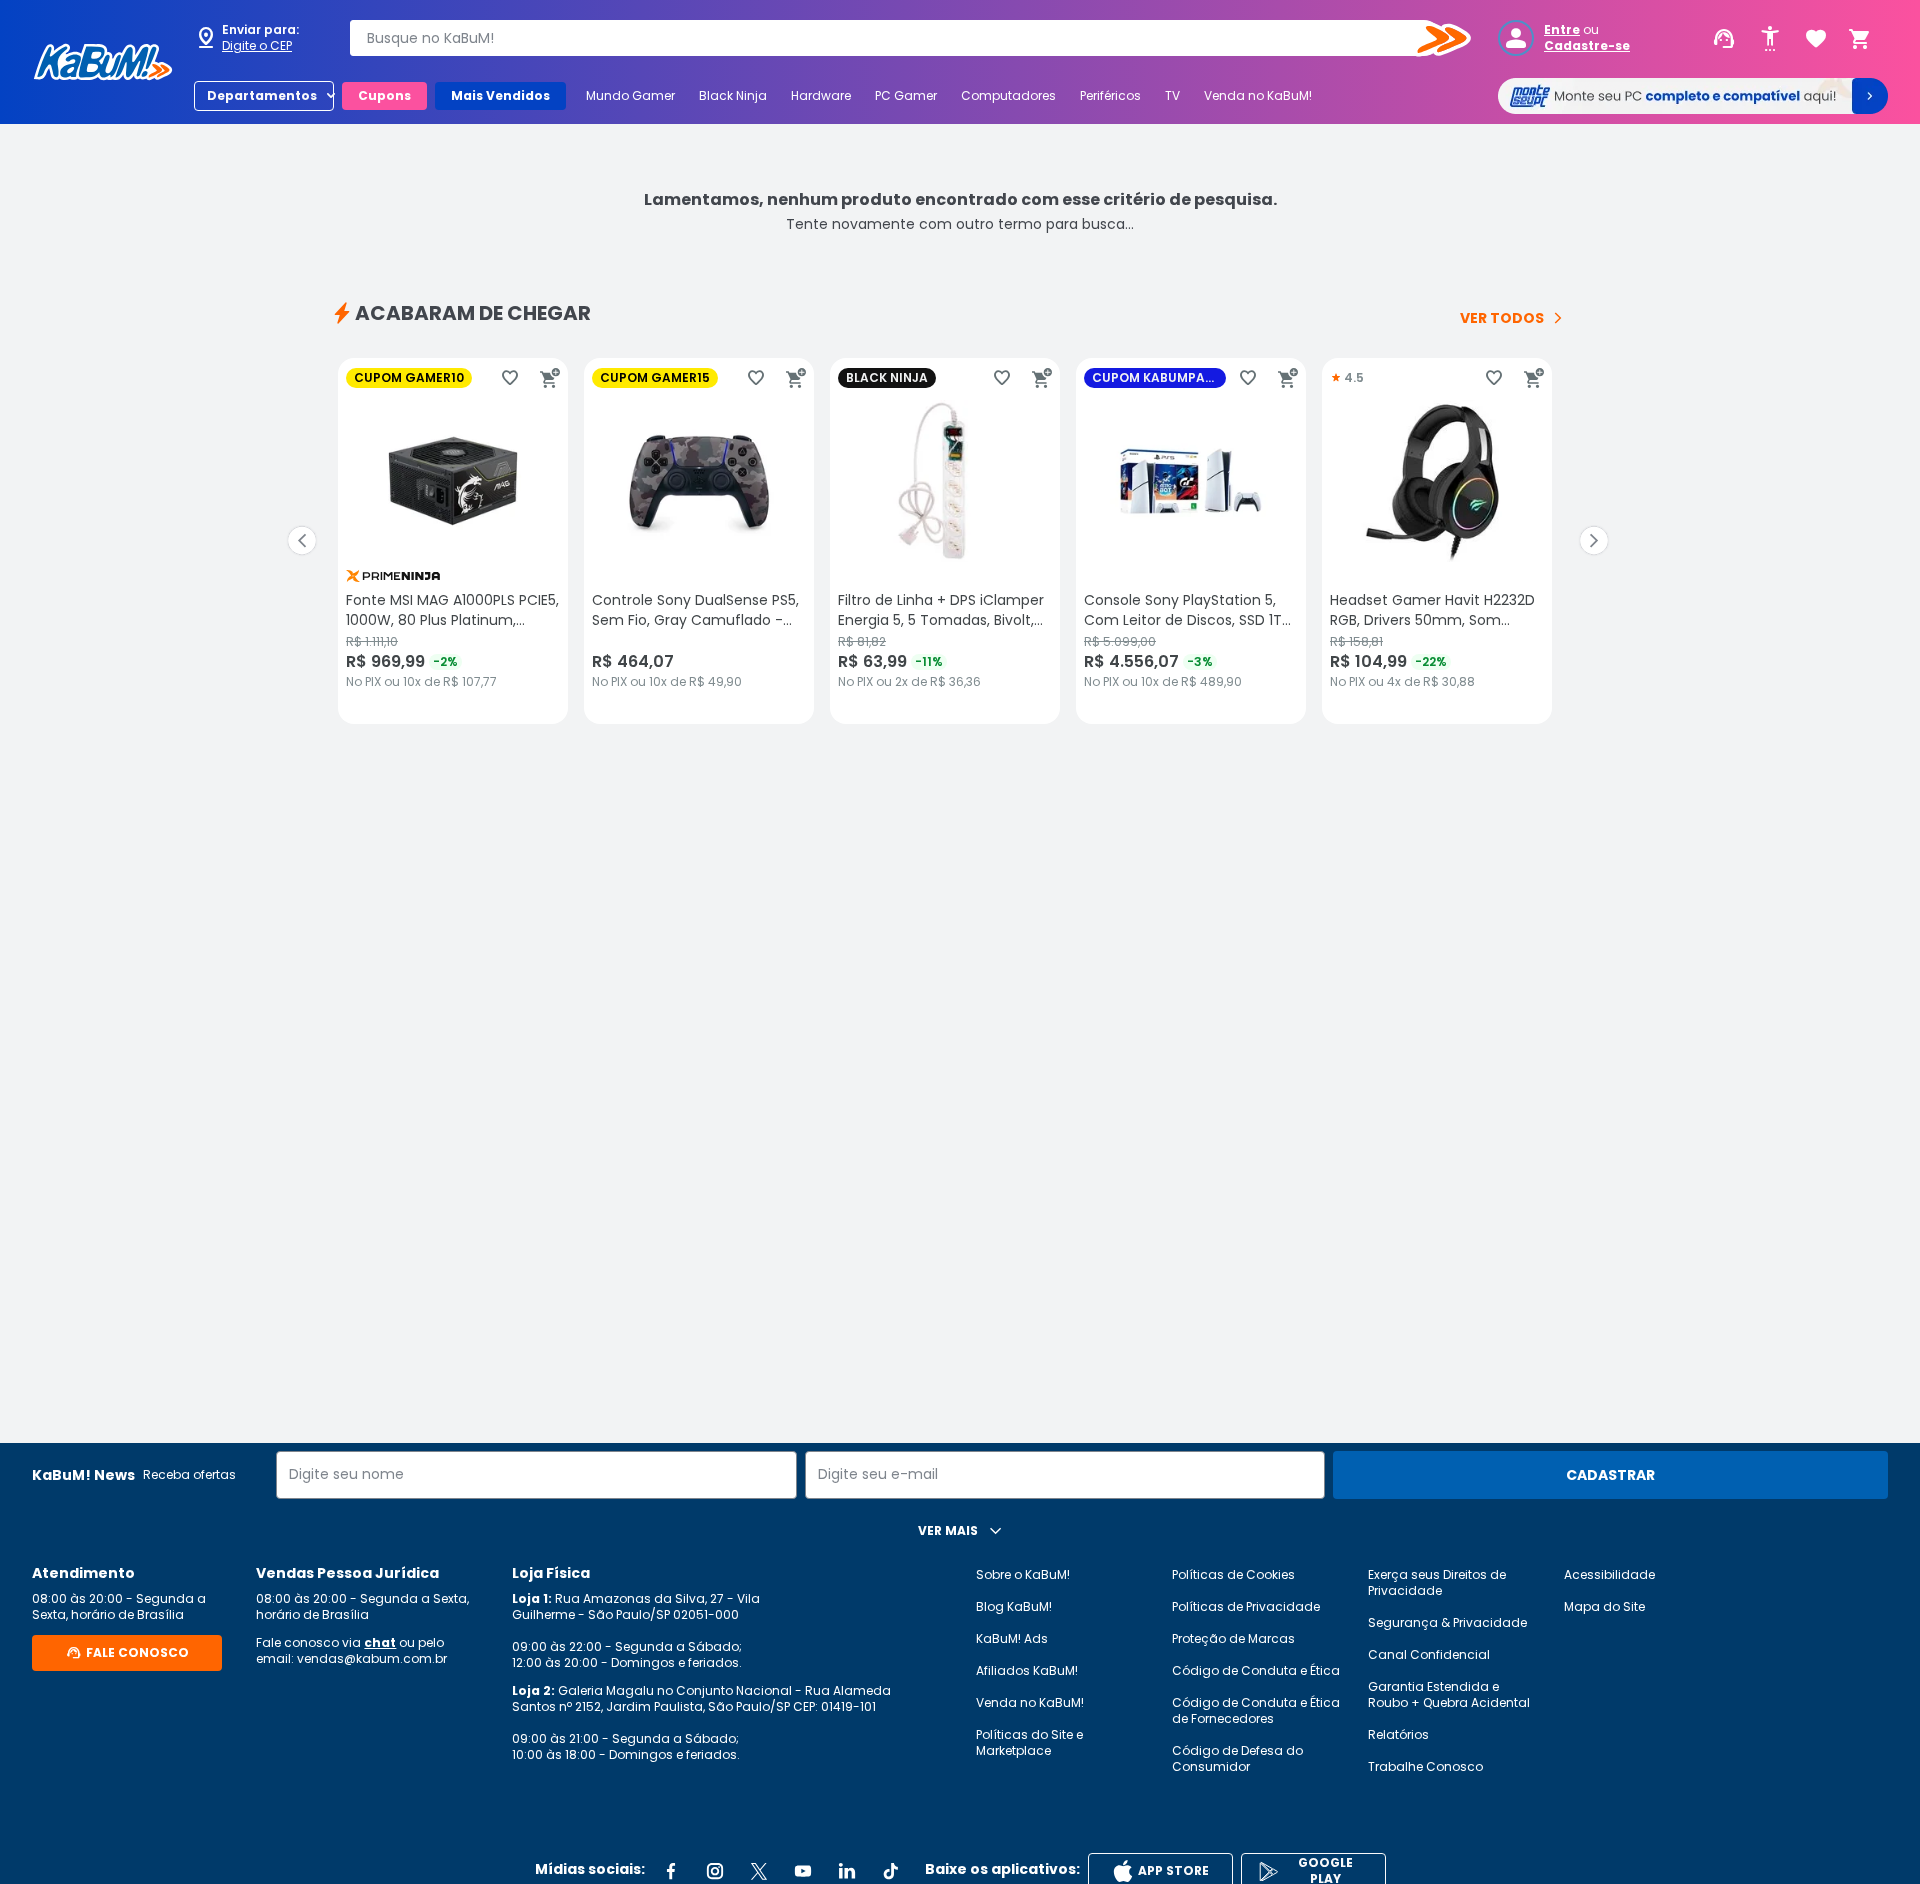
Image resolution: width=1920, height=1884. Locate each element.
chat (380, 1642)
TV (1172, 95)
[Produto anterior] (302, 541)
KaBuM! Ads (1012, 1638)
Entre (1562, 30)
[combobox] (896, 38)
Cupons (384, 95)
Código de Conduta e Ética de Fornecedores (1256, 1710)
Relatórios (1398, 1734)
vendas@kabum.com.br (372, 1658)
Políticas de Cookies (1233, 1574)
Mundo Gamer (630, 95)
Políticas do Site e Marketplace (1029, 1742)
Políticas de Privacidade (1246, 1606)
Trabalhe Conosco (1425, 1766)
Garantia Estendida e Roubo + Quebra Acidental (1449, 1694)
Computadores (1008, 95)
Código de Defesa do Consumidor (1237, 1758)
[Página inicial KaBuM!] (103, 62)
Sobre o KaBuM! (1023, 1574)
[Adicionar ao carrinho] (550, 378)
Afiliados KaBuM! (1027, 1670)
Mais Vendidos (500, 95)
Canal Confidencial (1429, 1654)
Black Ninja (733, 95)
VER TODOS (1502, 318)
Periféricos (1110, 95)
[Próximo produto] (1594, 541)
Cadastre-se (1587, 46)
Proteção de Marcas (1233, 1638)
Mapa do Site (1604, 1606)
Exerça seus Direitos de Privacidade (1437, 1582)
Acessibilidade (1609, 1574)
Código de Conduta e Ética (1256, 1670)
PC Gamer (906, 95)
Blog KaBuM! (1014, 1606)
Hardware (821, 95)
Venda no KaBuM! (1258, 95)
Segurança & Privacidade (1447, 1622)
